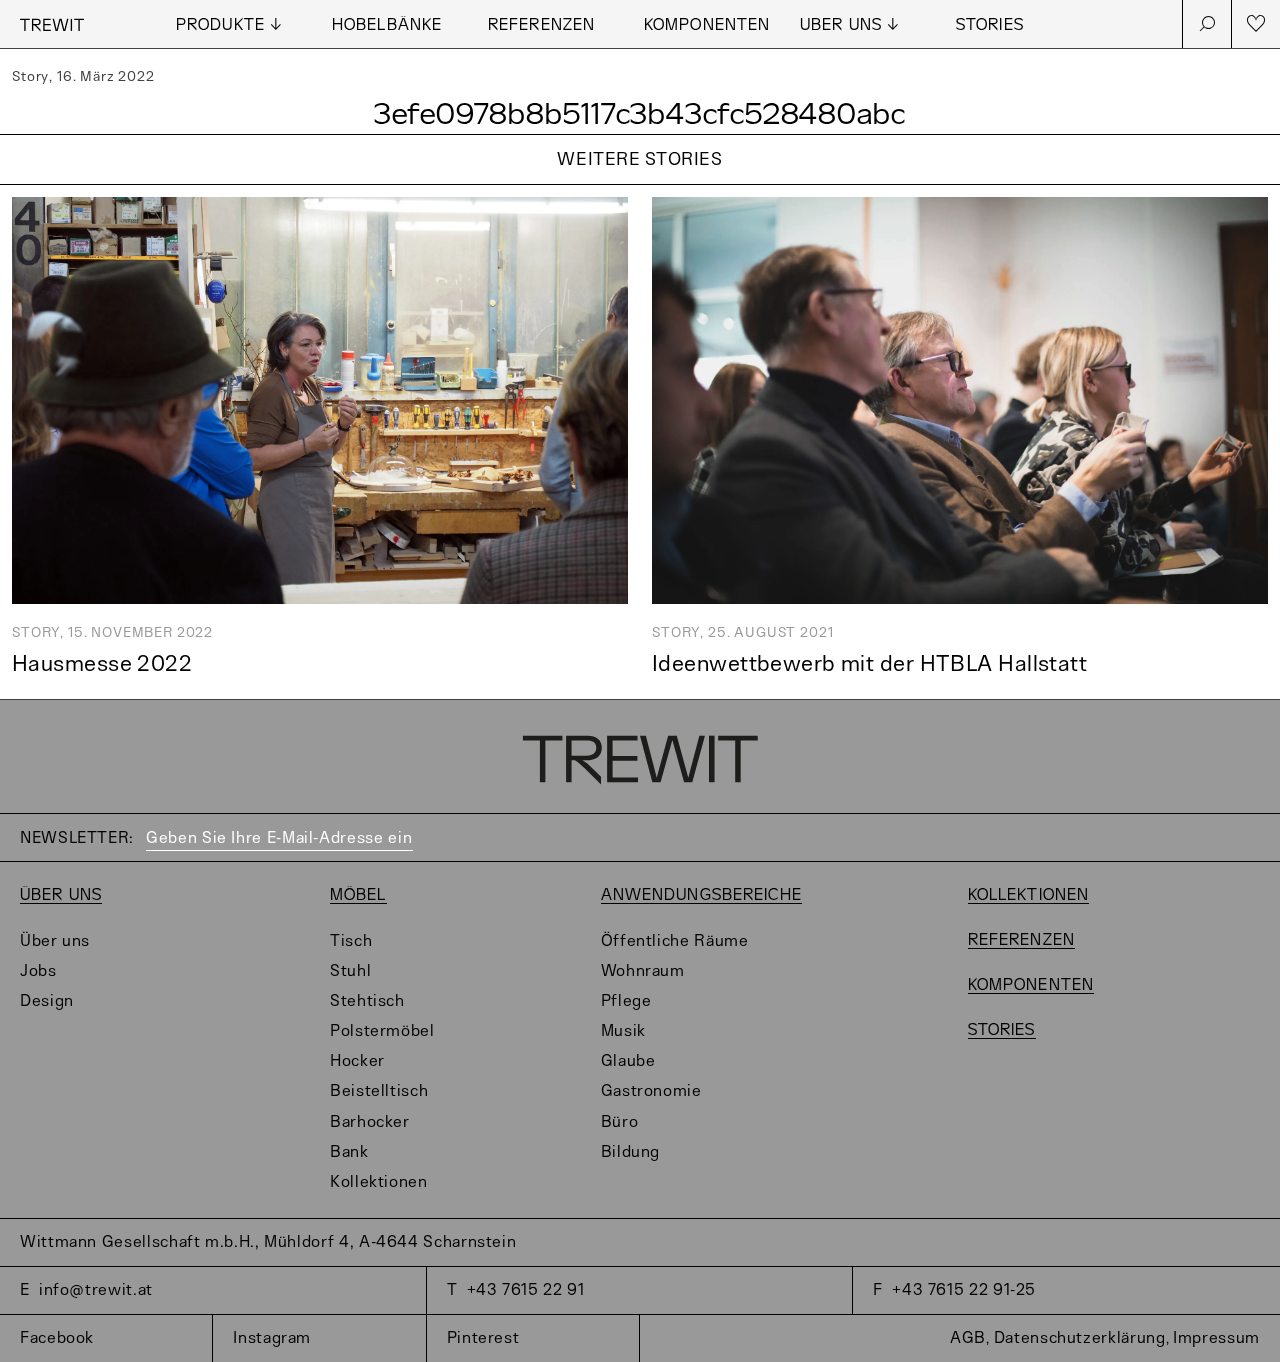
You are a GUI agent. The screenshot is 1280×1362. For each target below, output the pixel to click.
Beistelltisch (379, 1091)
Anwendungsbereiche (701, 895)
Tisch (351, 941)
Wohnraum (643, 971)
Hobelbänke (387, 25)
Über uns (61, 895)
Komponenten (707, 25)
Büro (620, 1122)
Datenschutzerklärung (1080, 1338)
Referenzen (541, 25)
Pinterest (483, 1338)
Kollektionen (379, 1182)
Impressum (1216, 1338)
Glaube (628, 1061)
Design (47, 1001)
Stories (990, 25)
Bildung (630, 1152)
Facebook (57, 1338)
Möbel (358, 895)
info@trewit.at (96, 1290)
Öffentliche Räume (675, 941)
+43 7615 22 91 (526, 1290)
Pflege (626, 1001)
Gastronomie (651, 1091)
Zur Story (640, 185)
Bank (349, 1152)
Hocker (357, 1061)
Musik (623, 1031)
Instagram (272, 1338)
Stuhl (350, 971)
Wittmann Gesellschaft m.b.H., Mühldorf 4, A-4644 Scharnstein (268, 1242)
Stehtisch (367, 1001)
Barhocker (370, 1122)
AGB (968, 1338)
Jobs (38, 971)
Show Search (1207, 24)
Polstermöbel (382, 1031)
